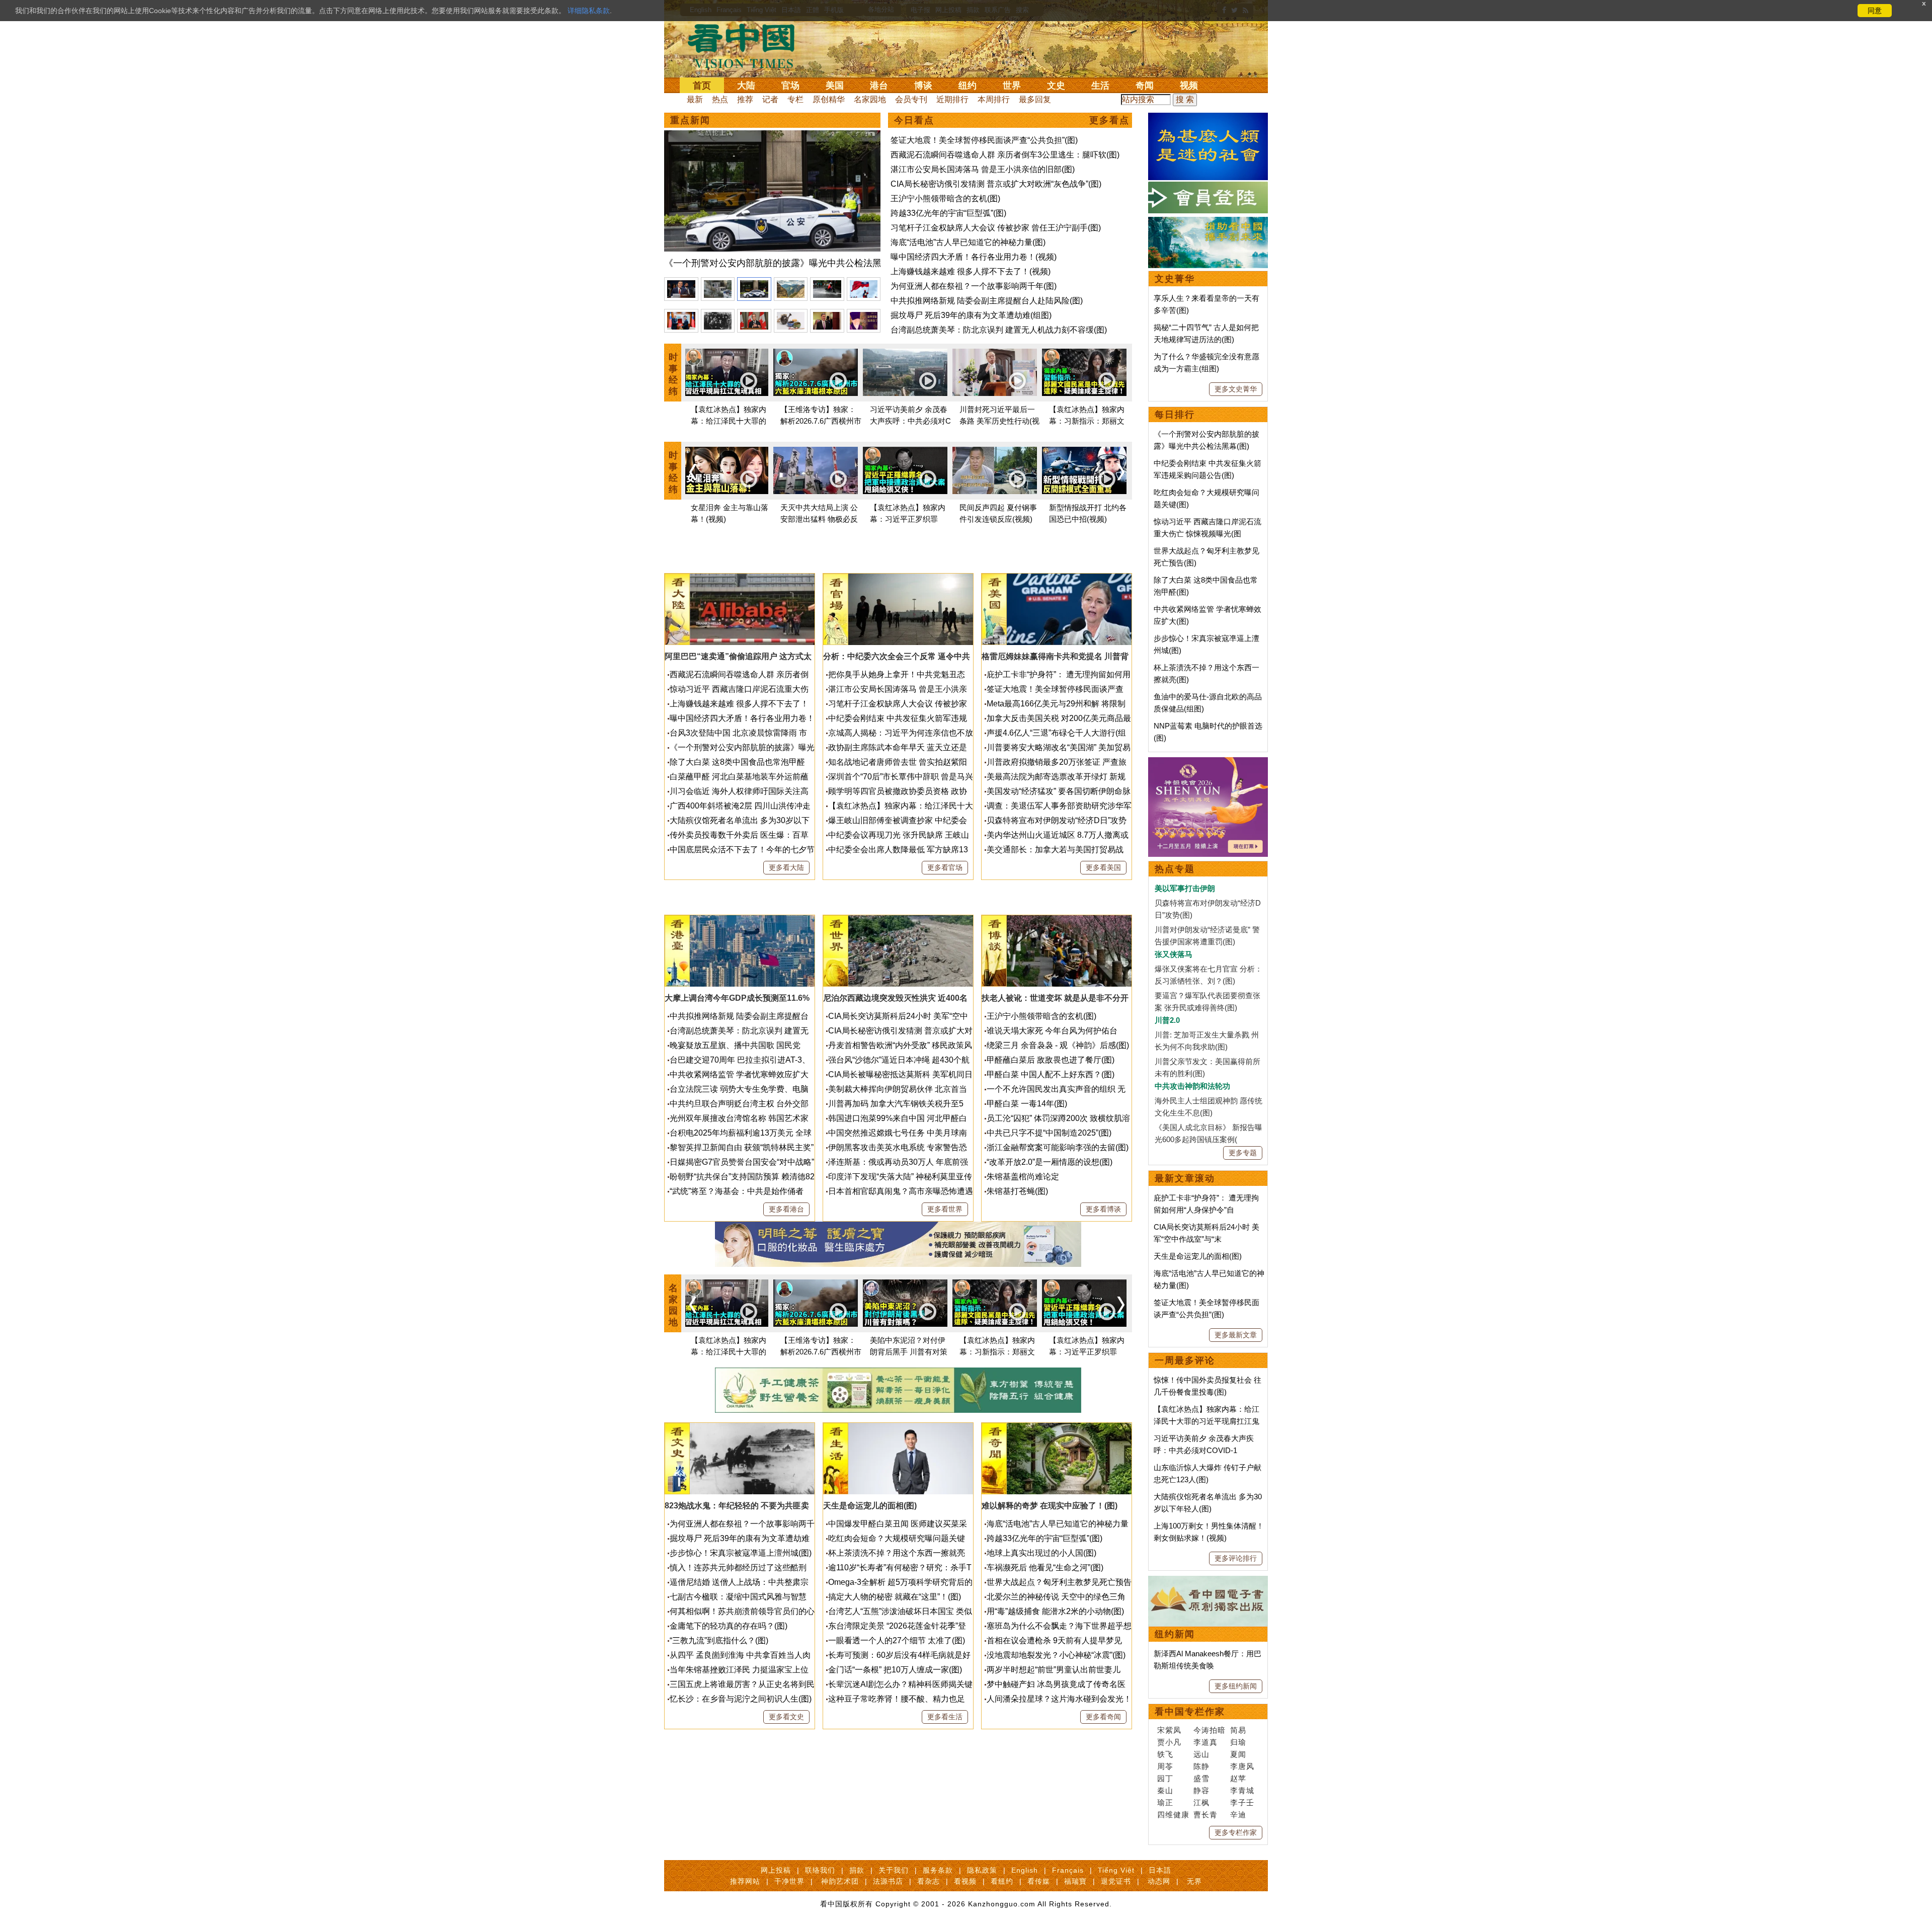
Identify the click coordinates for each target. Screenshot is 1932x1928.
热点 (720, 99)
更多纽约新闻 (1236, 1686)
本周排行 (994, 99)
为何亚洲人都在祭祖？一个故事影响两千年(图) (974, 286)
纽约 (968, 86)
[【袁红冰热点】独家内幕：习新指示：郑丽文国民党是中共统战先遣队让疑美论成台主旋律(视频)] (1084, 374)
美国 (835, 86)
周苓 (1165, 1766)
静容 (1201, 1790)
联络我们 (820, 1870)
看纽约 (1002, 1881)
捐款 (857, 1870)
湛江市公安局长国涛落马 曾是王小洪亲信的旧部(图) (983, 169)
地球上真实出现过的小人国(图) (1041, 1553)
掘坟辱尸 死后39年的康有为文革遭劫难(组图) (971, 315)
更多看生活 (945, 1717)
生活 (1100, 86)
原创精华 (829, 99)
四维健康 (1173, 1815)
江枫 (1201, 1802)
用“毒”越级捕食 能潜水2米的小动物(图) (1055, 1611)
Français (1068, 1870)
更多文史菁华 (1236, 389)
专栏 (795, 99)
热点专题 (1175, 869)
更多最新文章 (1236, 1335)
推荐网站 (745, 1881)
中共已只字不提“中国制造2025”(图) (1049, 1133)
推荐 (745, 99)
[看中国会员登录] (1208, 197)
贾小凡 (1169, 1742)
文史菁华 (1175, 279)
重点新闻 (690, 120)
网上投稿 (776, 1870)
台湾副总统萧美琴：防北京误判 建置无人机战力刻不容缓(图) (999, 330)
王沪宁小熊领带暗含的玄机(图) (945, 198)
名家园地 (870, 99)
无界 (1194, 1881)
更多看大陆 (786, 867)
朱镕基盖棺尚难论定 (1023, 1177)
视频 (1189, 86)
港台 (879, 86)
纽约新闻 (1175, 1634)
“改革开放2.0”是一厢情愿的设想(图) (1050, 1162)
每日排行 (1175, 415)
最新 (695, 99)
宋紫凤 (1169, 1730)
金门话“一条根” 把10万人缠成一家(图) (895, 1670)
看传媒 (1039, 1881)
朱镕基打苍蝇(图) (1017, 1191)
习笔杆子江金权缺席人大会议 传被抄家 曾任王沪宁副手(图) (996, 228)
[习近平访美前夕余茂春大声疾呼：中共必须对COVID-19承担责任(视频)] (905, 374)
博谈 (923, 86)
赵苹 (1238, 1778)
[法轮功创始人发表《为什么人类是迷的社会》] (1208, 118)
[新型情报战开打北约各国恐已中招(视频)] (1084, 472)
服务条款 (938, 1870)
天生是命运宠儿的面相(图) (1198, 1256)
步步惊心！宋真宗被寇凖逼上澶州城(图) (741, 1553)
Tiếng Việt (1116, 1870)
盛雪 (1201, 1778)
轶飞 (1165, 1754)
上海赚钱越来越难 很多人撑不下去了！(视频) (971, 271)
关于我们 (894, 1870)
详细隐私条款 (589, 11)
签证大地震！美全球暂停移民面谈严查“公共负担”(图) (984, 140)
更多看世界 (945, 1209)
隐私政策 (982, 1870)
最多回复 (1035, 99)
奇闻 (1145, 86)
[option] (772, 201)
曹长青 (1205, 1815)
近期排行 (952, 99)
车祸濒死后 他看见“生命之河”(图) (1045, 1568)
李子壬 (1242, 1802)
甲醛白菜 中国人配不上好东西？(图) (1051, 1074)
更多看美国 (1103, 867)
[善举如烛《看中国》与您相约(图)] (1208, 223)
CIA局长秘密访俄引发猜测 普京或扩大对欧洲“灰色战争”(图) (996, 184)
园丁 (1165, 1778)
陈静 (1201, 1766)
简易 (1238, 1730)
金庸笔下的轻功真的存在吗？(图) (729, 1626)
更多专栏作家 (1236, 1832)
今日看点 (914, 120)
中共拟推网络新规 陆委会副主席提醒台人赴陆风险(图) (987, 301)
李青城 (1242, 1790)
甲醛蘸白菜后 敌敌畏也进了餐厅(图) (1051, 1060)
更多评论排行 (1236, 1558)
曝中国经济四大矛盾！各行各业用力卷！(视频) (974, 257)
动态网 (1159, 1881)
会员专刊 (911, 99)
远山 (1201, 1754)
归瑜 (1238, 1742)
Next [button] (1121, 472)
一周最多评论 (1185, 1360)
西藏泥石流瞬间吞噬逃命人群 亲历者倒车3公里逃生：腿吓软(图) (1005, 155)
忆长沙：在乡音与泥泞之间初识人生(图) (741, 1699)
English (1025, 1870)
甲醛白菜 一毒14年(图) (1027, 1104)
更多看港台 (786, 1209)
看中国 (747, 45)
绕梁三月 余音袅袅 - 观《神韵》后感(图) (1058, 1045)
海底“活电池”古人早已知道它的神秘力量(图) (968, 242)
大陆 (746, 86)
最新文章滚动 (1185, 1178)
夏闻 (1238, 1754)
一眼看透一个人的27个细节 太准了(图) (897, 1640)
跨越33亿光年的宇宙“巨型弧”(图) (948, 213)
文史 (1056, 86)
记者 (770, 99)
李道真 (1205, 1742)
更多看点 (1109, 120)
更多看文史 (786, 1717)
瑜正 (1165, 1802)
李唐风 (1242, 1766)
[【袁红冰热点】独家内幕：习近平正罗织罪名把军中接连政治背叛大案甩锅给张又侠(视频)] (905, 472)
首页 (702, 86)
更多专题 (1243, 1153)
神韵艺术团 (840, 1881)
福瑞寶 (1075, 1881)
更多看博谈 (1103, 1209)
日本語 (1160, 1870)
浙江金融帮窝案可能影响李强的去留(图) (1058, 1147)
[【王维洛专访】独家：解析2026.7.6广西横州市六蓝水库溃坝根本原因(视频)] (816, 374)
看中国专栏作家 (1190, 1712)
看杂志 (929, 1881)
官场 (790, 86)
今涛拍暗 (1210, 1730)
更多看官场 (945, 867)
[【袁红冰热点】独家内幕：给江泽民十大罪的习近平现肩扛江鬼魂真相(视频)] (726, 374)
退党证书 (1116, 1881)
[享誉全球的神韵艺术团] (1208, 763)
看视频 (965, 1881)
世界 (1012, 86)
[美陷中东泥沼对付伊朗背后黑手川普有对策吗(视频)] (905, 1305)
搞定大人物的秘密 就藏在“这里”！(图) (895, 1597)
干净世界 (789, 1881)
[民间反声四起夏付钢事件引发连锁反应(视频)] (995, 472)
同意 (1875, 11)
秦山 (1165, 1790)
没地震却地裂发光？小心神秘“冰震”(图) (1056, 1655)
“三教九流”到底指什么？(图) (719, 1640)
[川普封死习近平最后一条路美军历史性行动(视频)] (995, 374)
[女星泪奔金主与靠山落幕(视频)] (726, 472)
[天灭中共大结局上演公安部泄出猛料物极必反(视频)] (816, 472)
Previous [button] (693, 472)
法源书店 (888, 1881)
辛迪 (1238, 1815)
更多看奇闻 (1103, 1717)
